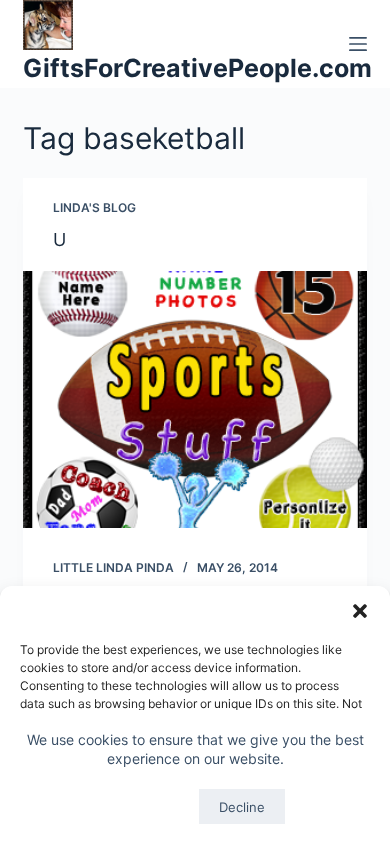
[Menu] (358, 44)
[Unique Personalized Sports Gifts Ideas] (194, 399)
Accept (147, 807)
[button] (360, 611)
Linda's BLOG (94, 207)
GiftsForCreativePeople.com (197, 68)
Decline (242, 807)
